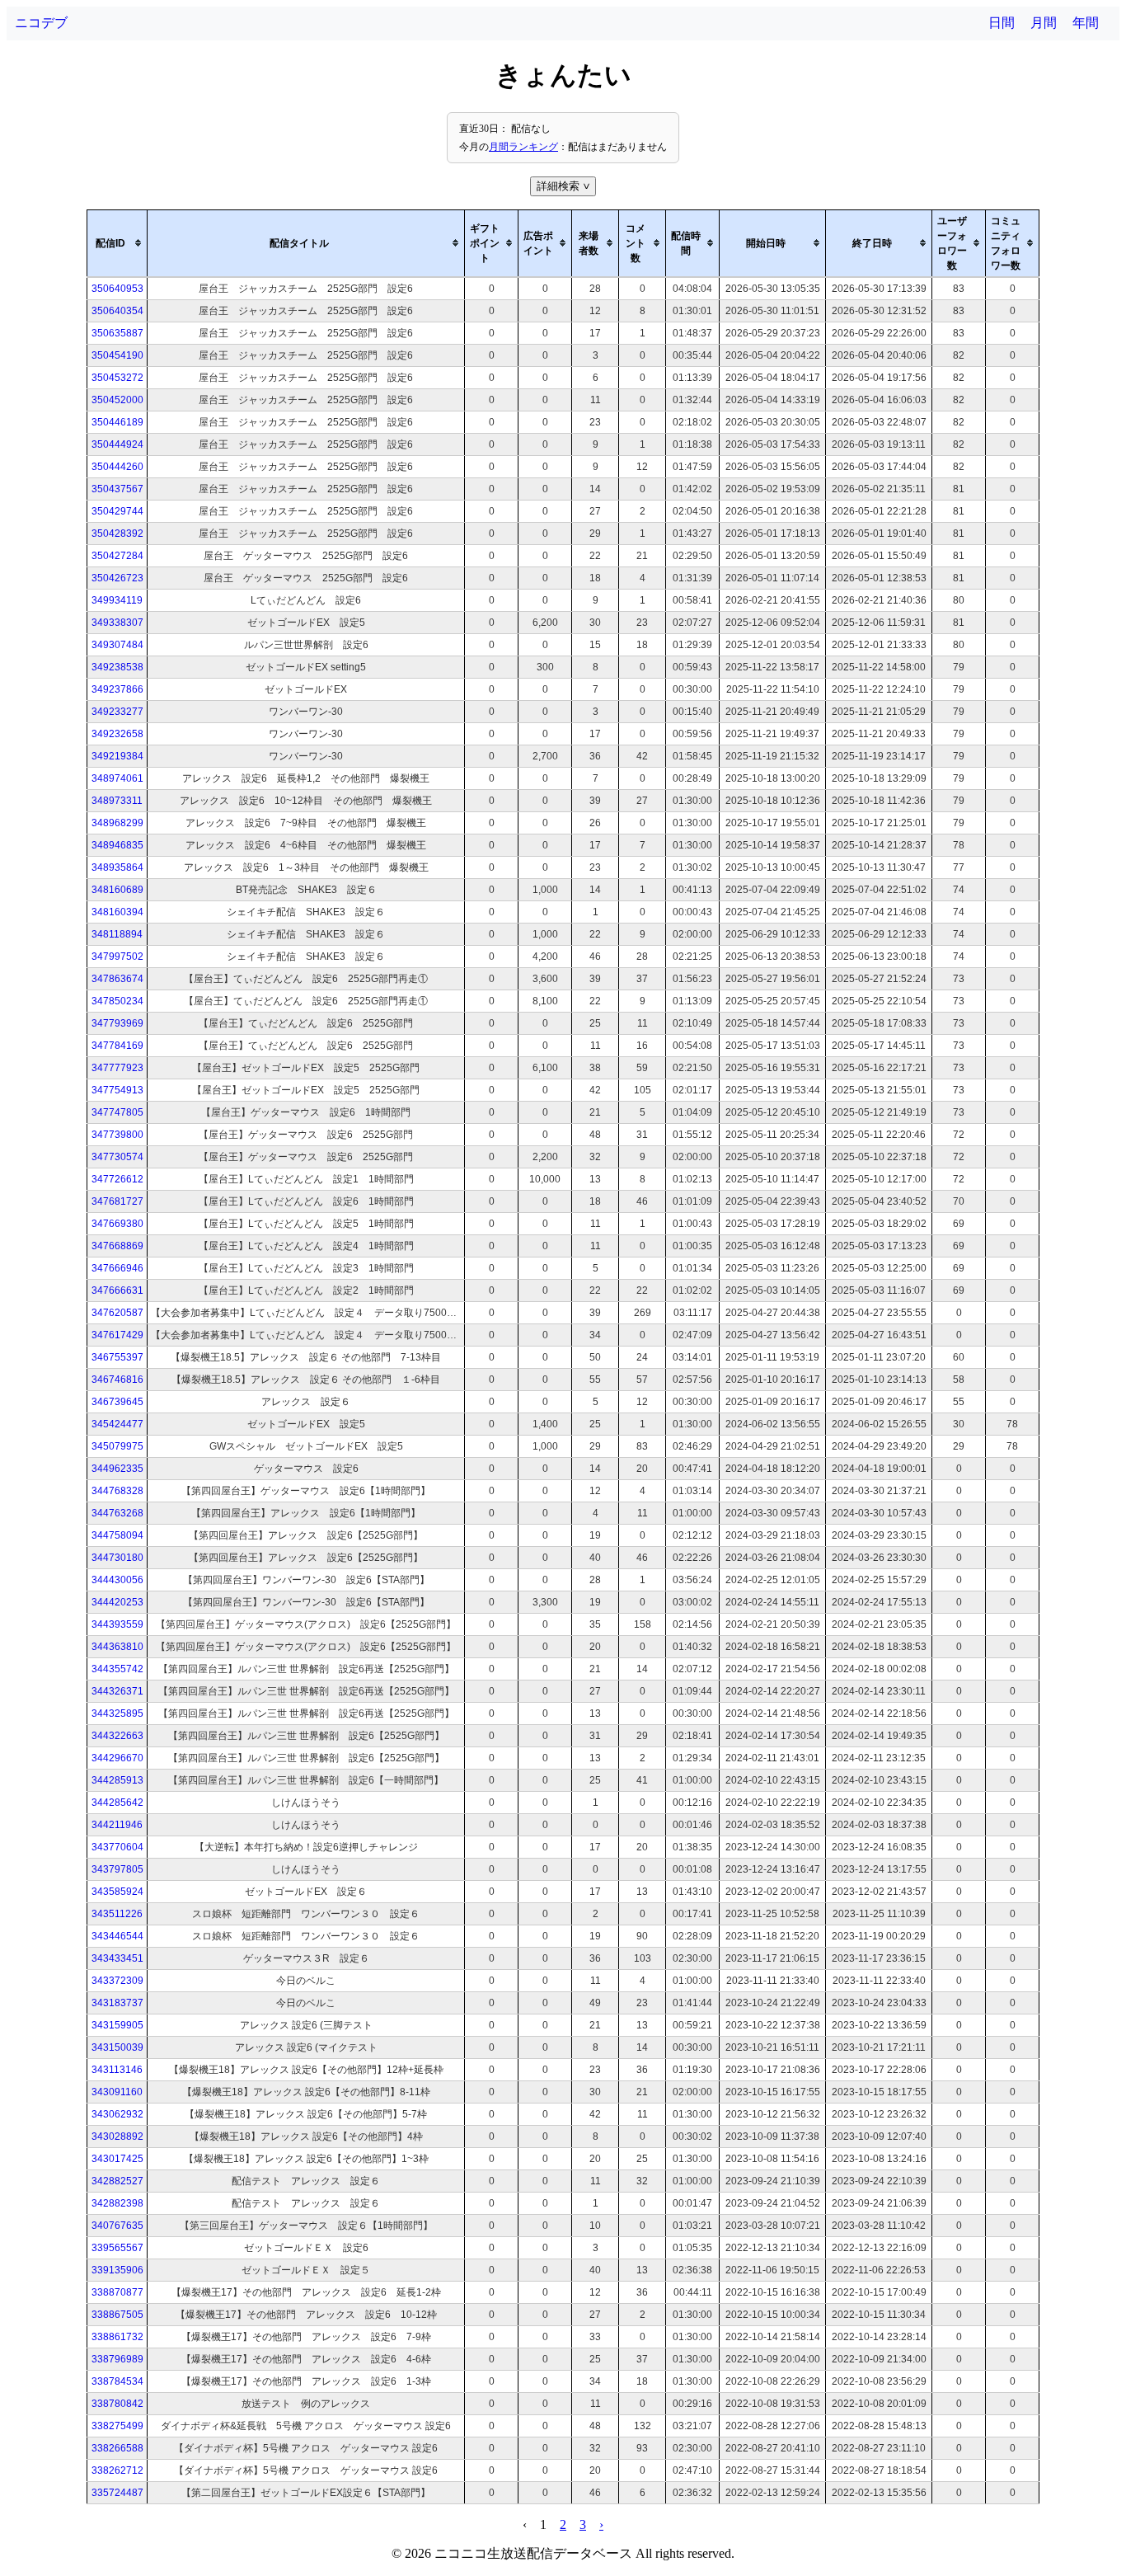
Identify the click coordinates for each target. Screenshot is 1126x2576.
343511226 (117, 1914)
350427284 (117, 556)
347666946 (117, 1268)
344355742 (117, 1669)
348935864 (117, 867)
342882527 (117, 2181)
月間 (1044, 23)
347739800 (117, 1135)
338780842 (117, 2404)
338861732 (117, 2337)
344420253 (117, 1602)
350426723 (117, 578)
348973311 (117, 801)
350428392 (117, 534)
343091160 (117, 2092)
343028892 (117, 2136)
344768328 (117, 1491)
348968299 (117, 823)
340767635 (117, 2226)
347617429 (117, 1335)
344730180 (117, 1558)
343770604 (117, 1847)
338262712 (117, 2470)
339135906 (117, 2270)
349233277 (117, 712)
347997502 (117, 957)
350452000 (117, 400)
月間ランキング (523, 147)
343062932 (117, 2114)
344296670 (117, 1758)
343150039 (117, 2047)
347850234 (117, 1001)
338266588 (117, 2448)
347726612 (117, 1179)
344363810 (117, 1647)
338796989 (117, 2359)
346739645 (117, 1402)
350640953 (117, 289)
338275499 (117, 2426)
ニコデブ (41, 23)
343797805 (117, 1869)
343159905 (117, 2025)
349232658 (117, 734)
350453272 (117, 378)
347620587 (117, 1313)
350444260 (117, 467)
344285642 (117, 1803)
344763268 (117, 1513)
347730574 (117, 1157)
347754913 (117, 1090)
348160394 (117, 912)
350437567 (117, 489)
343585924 (117, 1892)
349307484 (117, 645)
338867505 (117, 2315)
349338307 (117, 623)
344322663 (117, 1736)
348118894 (117, 934)
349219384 (117, 756)
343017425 (117, 2159)
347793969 (117, 1023)
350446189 (117, 422)
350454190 (117, 355)
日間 (1002, 23)
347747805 (117, 1112)
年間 (1086, 23)
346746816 (117, 1380)
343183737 (117, 2003)
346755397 (117, 1357)
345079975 (117, 1446)
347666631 (117, 1290)
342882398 (117, 2203)
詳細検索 (565, 186)
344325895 (117, 1713)
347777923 (117, 1068)
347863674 (117, 979)
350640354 (117, 311)
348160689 (117, 890)
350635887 (117, 333)
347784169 (117, 1046)
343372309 (117, 1981)
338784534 (117, 2381)
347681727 (117, 1201)
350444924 (117, 444)
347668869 (117, 1246)
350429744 (117, 511)
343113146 (117, 2070)
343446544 (117, 1936)
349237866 (117, 689)
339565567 (117, 2248)
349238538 (117, 667)
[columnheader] (117, 243)
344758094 (117, 1535)
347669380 (117, 1224)
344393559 (117, 1624)
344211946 (117, 1825)
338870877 (117, 2292)
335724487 (117, 2493)
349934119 (117, 600)
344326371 (117, 1691)
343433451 (117, 1958)
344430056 (117, 1580)
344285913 (117, 1780)
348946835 (117, 845)
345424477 (117, 1424)
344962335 (117, 1469)
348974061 (117, 778)
